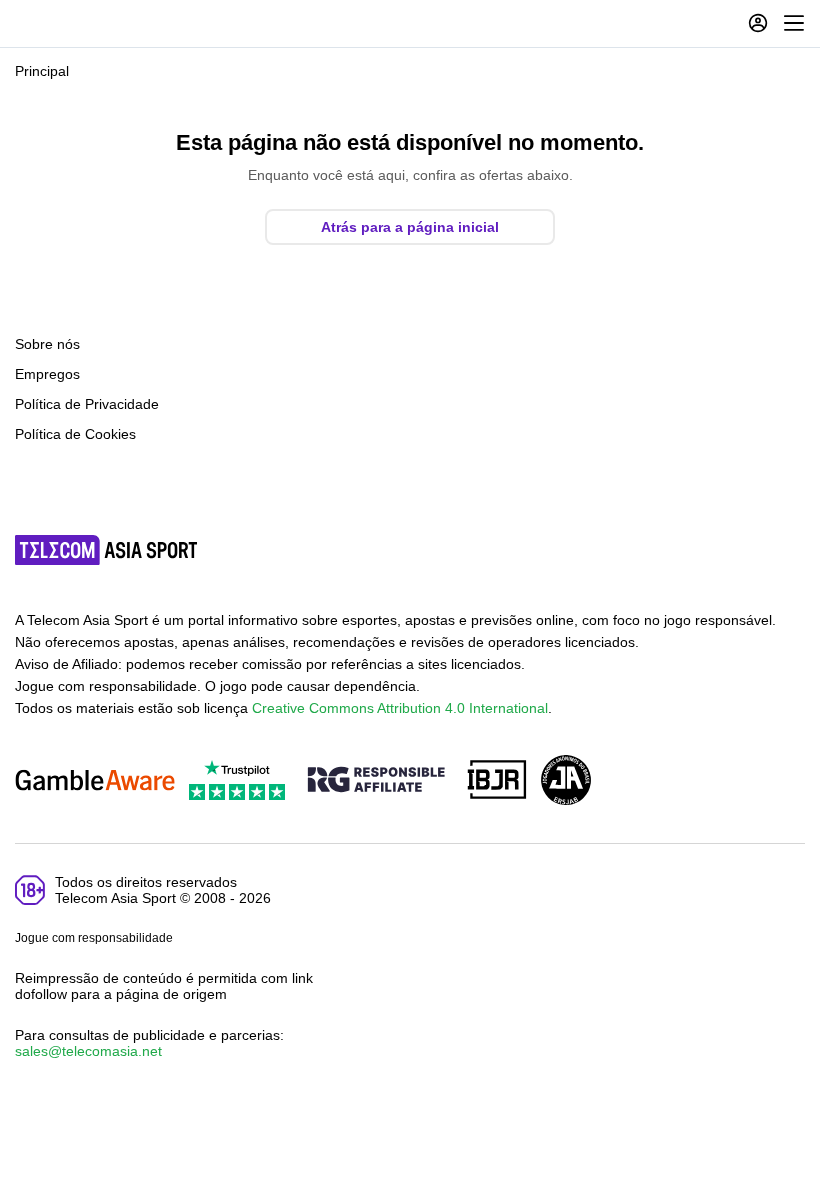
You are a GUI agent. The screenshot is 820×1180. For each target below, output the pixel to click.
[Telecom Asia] (107, 550)
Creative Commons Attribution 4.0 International (400, 708)
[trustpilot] (237, 781)
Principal (42, 71)
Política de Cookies (75, 434)
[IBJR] (497, 781)
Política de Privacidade (87, 404)
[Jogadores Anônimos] (566, 781)
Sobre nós (47, 344)
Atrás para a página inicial (410, 227)
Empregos (47, 374)
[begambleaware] (95, 781)
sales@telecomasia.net (88, 1051)
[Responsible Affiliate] (376, 781)
